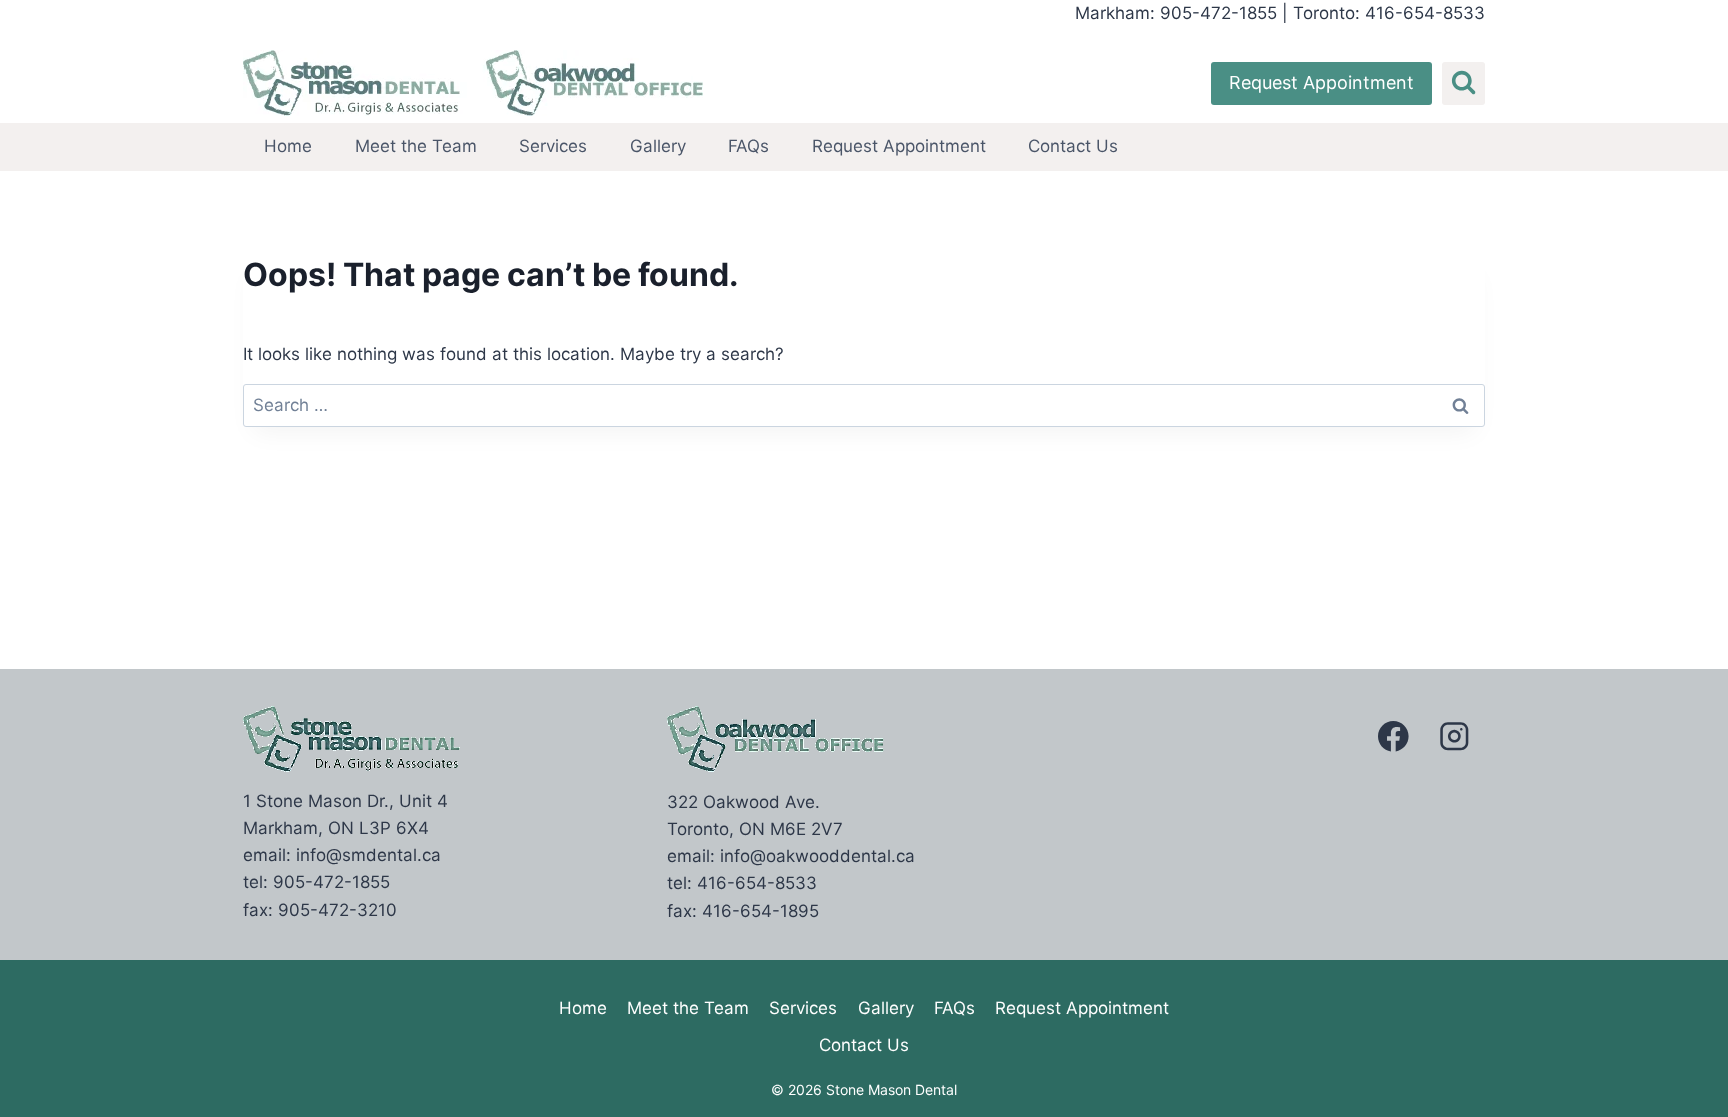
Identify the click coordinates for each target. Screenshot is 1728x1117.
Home (288, 146)
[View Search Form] (1463, 83)
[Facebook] (1393, 736)
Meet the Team (416, 146)
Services (553, 146)
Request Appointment (1321, 82)
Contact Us (1073, 146)
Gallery (658, 146)
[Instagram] (1454, 736)
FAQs (748, 146)
